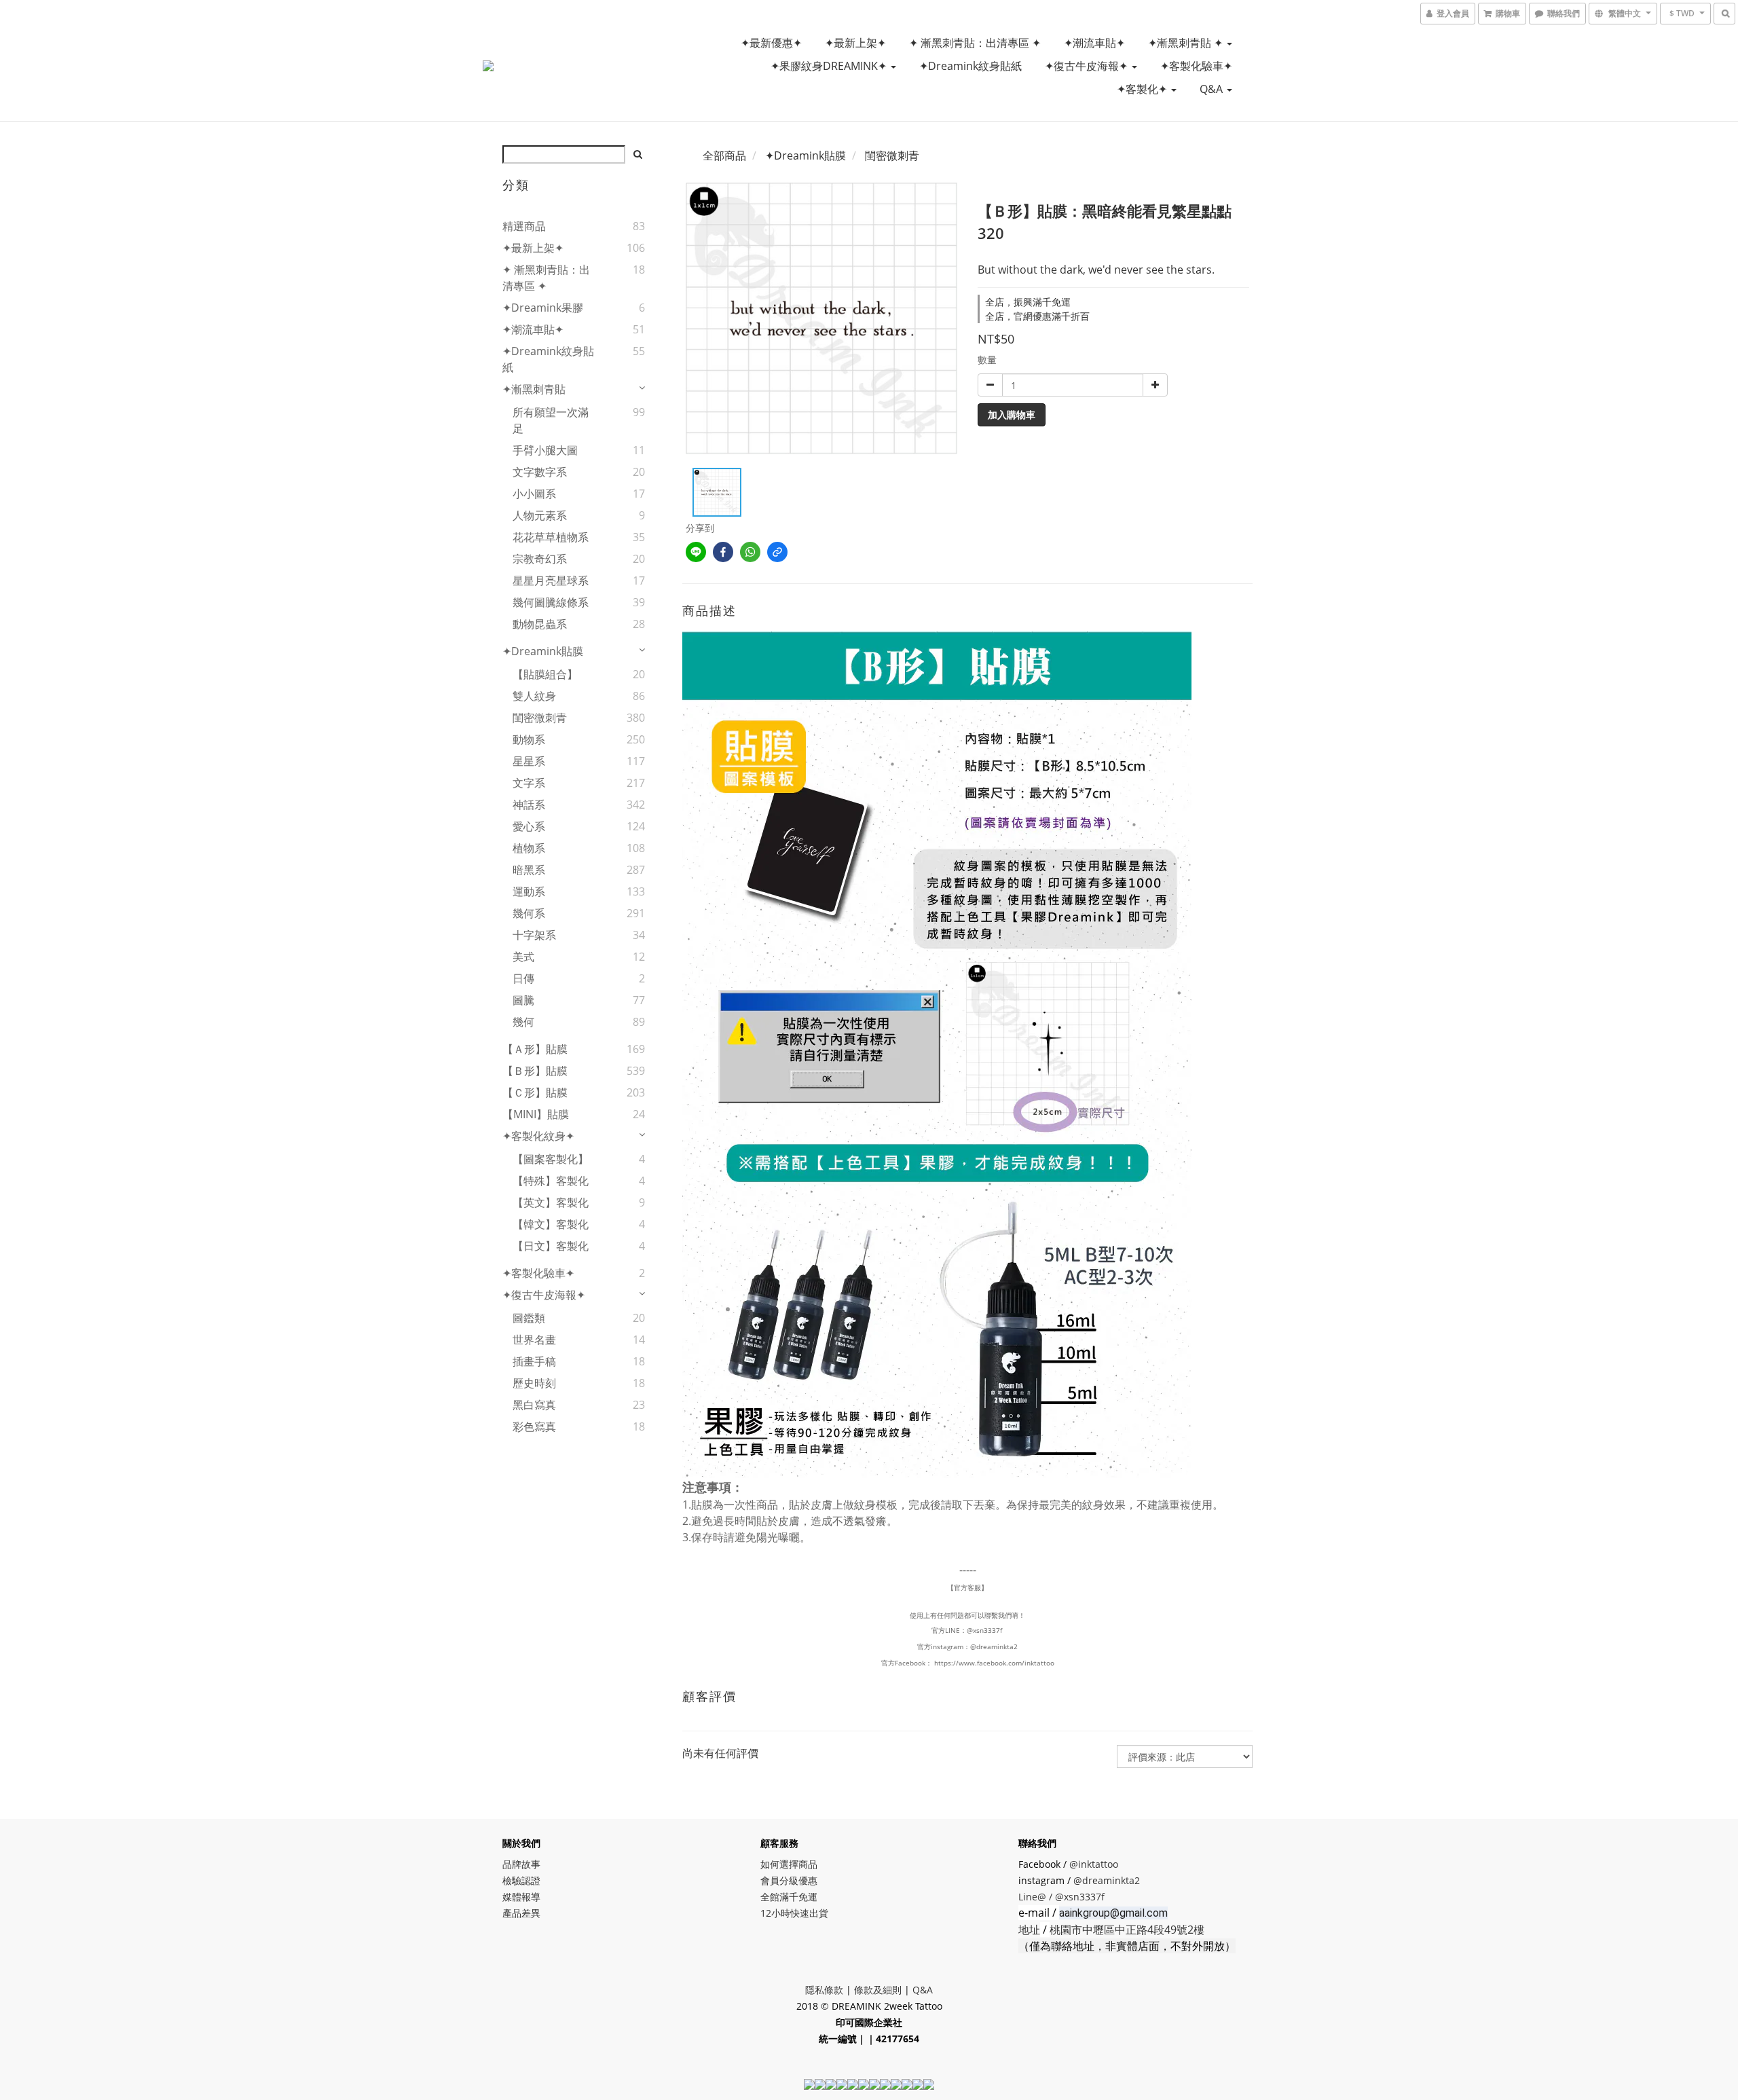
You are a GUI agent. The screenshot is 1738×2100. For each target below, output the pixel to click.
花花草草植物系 (551, 537)
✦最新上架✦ (855, 43)
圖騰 (523, 1000)
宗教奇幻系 (540, 559)
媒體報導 (521, 1897)
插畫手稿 (534, 1361)
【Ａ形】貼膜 (535, 1049)
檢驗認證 (521, 1880)
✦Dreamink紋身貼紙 (970, 66)
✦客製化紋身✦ (538, 1136)
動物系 (529, 739)
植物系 (529, 848)
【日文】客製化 (551, 1246)
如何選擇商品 (789, 1864)
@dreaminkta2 (994, 1646)
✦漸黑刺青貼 (534, 389)
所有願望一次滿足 (551, 420)
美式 (523, 957)
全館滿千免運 (789, 1897)
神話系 (529, 805)
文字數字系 (540, 472)
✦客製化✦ (1143, 89)
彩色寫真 (534, 1426)
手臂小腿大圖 (545, 450)
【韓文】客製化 (551, 1224)
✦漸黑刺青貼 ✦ (1187, 43)
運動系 (529, 891)
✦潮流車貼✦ (1094, 43)
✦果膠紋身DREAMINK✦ (830, 66)
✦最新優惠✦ (771, 43)
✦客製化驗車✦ (1196, 66)
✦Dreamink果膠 (543, 308)
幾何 (523, 1022)
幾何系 (529, 913)
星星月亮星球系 (551, 581)
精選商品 (524, 226)
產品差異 (521, 1913)
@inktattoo (1094, 1864)
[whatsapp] (750, 552)
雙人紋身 (534, 696)
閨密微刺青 (540, 718)
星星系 (529, 761)
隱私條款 (824, 1990)
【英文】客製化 (551, 1202)
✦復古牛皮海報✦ (1088, 66)
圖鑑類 (529, 1318)
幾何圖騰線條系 (551, 602)
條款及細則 (878, 1990)
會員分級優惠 (789, 1880)
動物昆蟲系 (540, 624)
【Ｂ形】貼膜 (535, 1071)
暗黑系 (529, 870)
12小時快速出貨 (794, 1913)
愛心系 (529, 826)
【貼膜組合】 (545, 674)
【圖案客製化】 (551, 1159)
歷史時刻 (534, 1383)
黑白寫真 (534, 1405)
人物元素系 (540, 515)
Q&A (1213, 89)
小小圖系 (534, 494)
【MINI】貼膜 (536, 1114)
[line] (696, 552)
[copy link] (777, 552)
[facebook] (723, 552)
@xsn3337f (985, 1630)
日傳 (523, 978)
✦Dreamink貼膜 (543, 651)
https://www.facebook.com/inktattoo (994, 1663)
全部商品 (724, 155)
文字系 (529, 783)
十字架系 (534, 935)
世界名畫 (534, 1340)
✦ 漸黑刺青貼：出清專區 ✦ (975, 43)
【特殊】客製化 (551, 1181)
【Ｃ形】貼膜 (535, 1092)
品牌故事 (521, 1864)
